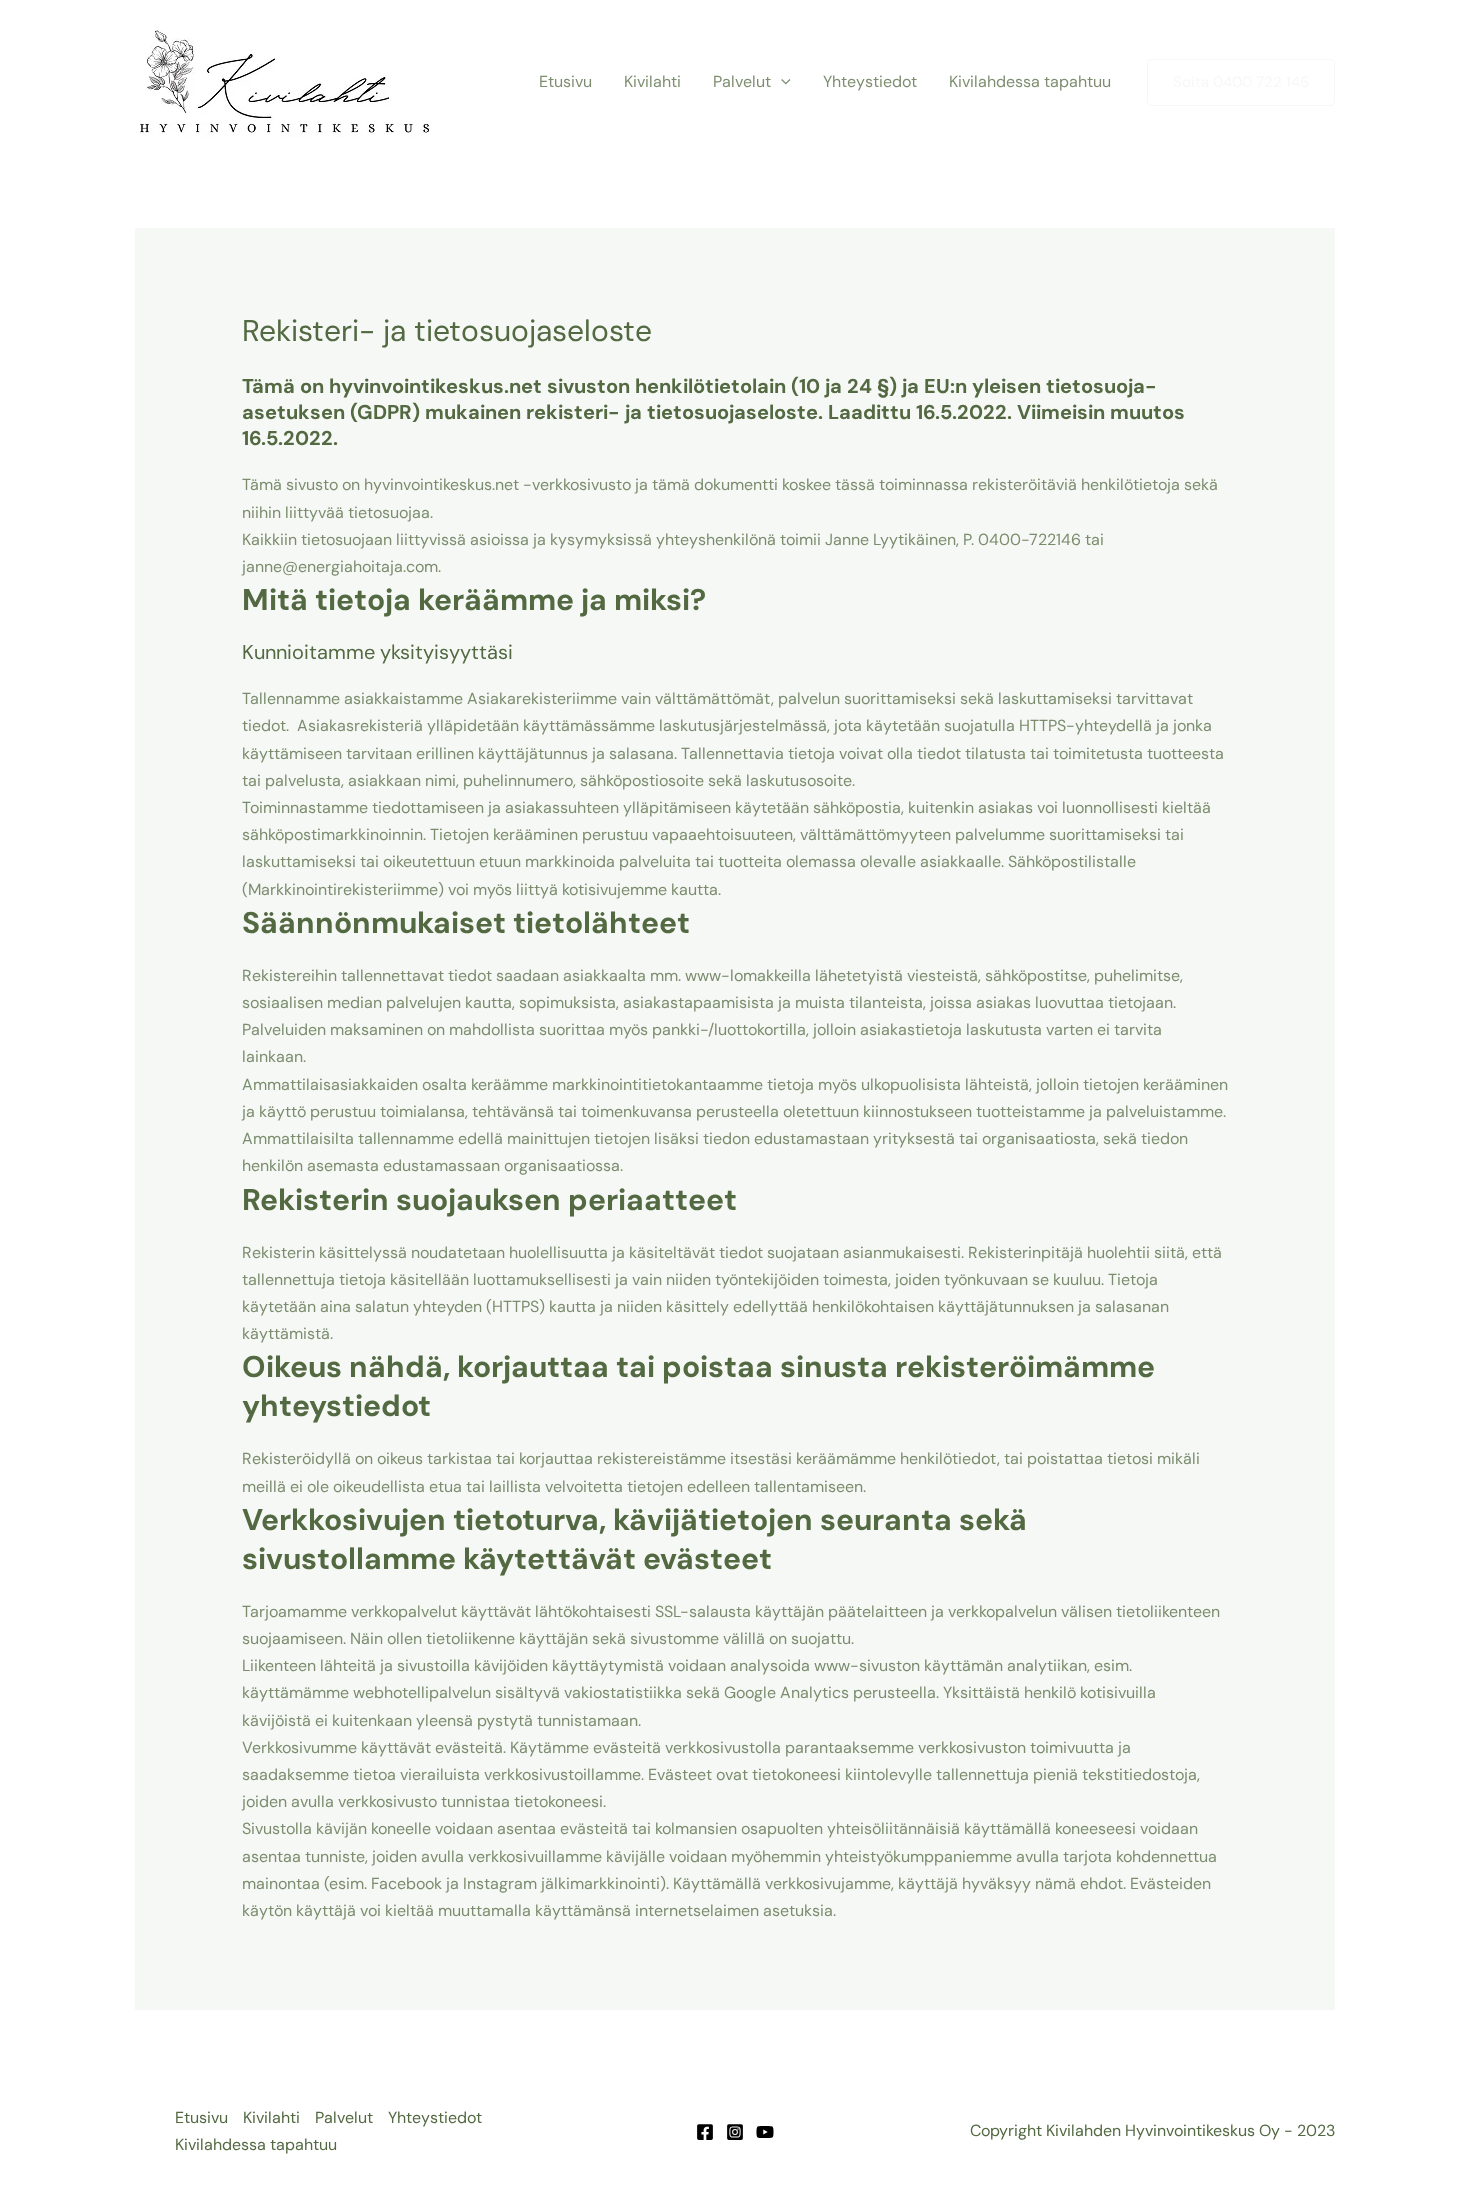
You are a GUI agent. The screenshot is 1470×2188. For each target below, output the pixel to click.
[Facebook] (705, 2132)
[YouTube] (765, 2132)
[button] (781, 82)
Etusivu (565, 81)
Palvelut (742, 81)
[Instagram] (735, 2132)
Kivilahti (652, 81)
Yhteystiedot (870, 81)
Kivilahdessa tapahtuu (1030, 81)
